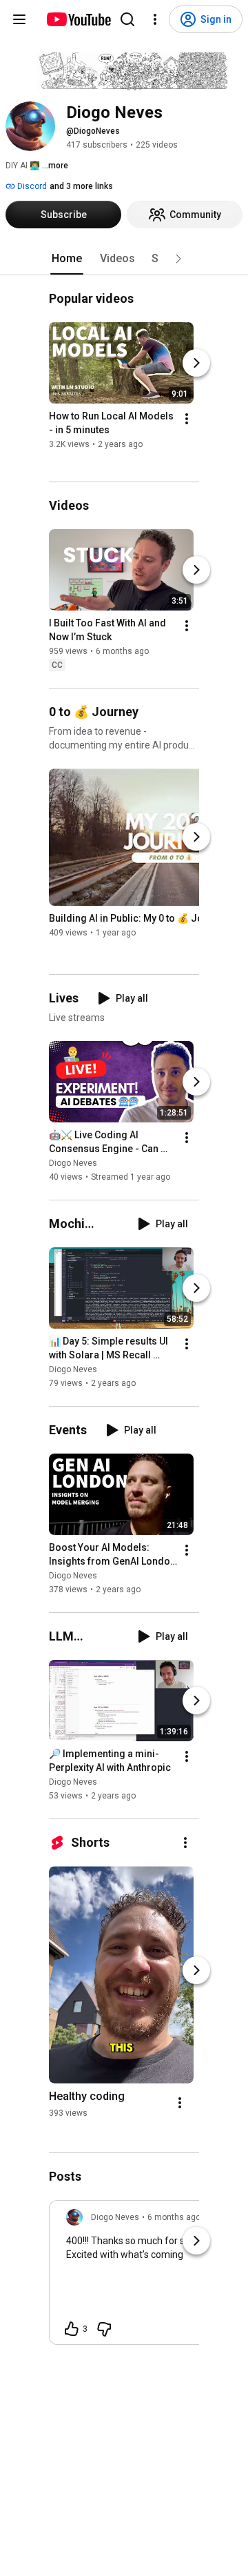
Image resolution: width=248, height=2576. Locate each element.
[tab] (67, 259)
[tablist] (124, 259)
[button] (178, 259)
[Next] (196, 364)
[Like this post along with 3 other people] (72, 2329)
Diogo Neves (73, 1163)
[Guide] (19, 19)
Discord (31, 186)
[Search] (127, 19)
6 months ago (174, 2217)
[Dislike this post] (104, 2329)
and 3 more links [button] (81, 186)
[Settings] (155, 19)
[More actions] (187, 419)
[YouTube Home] (78, 19)
